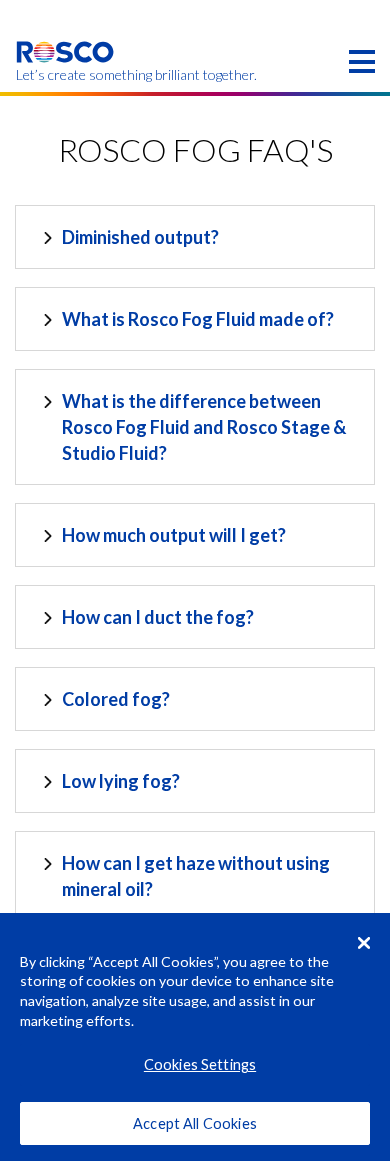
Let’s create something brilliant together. (65, 75)
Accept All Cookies (195, 1123)
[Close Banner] (364, 943)
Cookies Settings (200, 1064)
